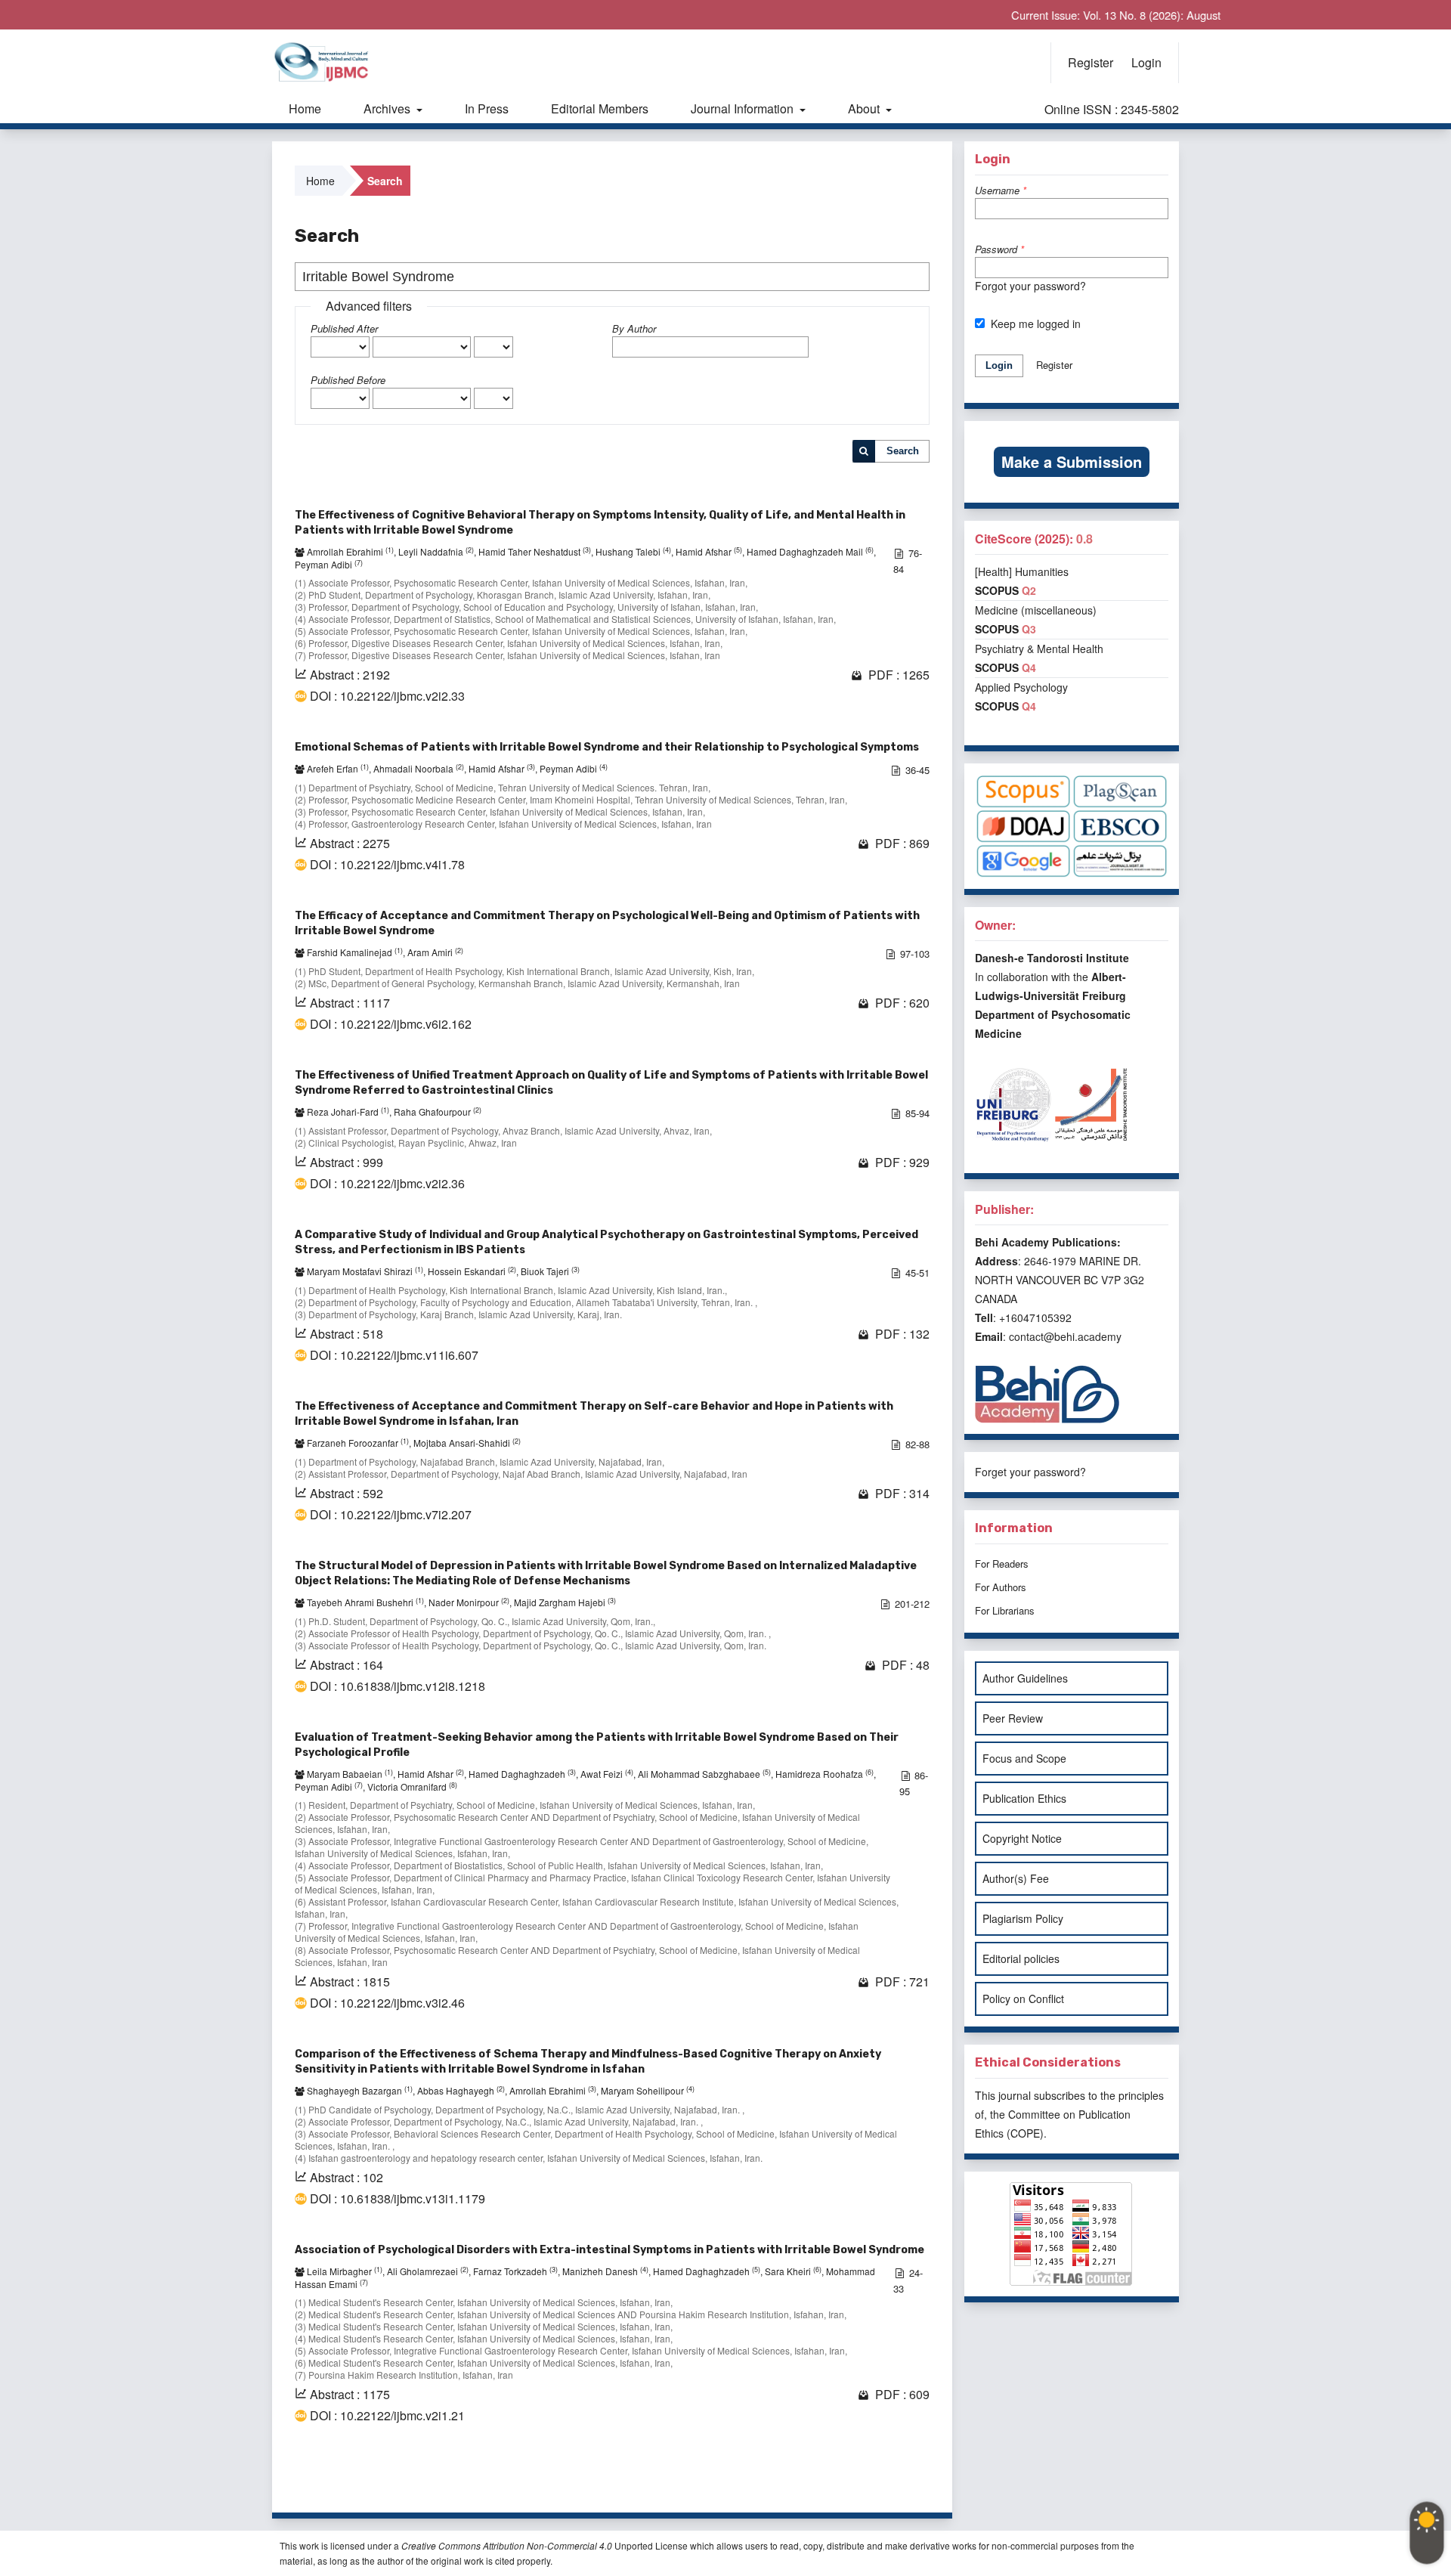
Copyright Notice (1022, 1838)
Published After (344, 328)
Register (1091, 62)
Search (903, 451)
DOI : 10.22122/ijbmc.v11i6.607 (394, 1355)
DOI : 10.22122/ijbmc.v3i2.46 (387, 2003)
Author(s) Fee (1016, 1878)
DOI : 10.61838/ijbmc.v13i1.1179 (398, 2199)
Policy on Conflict (1023, 1999)
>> (916, 2482)
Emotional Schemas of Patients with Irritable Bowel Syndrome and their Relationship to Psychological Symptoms (607, 747)
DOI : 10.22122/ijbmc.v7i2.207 (391, 1515)
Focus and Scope (1024, 1758)
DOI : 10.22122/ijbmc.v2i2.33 (387, 696)
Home (305, 108)
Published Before (348, 380)
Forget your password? (1030, 1472)
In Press (487, 108)
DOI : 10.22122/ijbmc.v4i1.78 (387, 865)
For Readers (1002, 1564)
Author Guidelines (1025, 1678)
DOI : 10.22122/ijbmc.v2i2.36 (387, 1184)
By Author (634, 328)
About (865, 108)
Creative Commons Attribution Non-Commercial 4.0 (507, 2545)
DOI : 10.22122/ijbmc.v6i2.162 (391, 1024)
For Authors (1001, 1587)
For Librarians (1005, 1610)
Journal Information (744, 108)
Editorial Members (600, 108)
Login (1146, 62)
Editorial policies (1021, 1958)
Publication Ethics (1024, 1798)
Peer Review (1013, 1718)
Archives (388, 108)
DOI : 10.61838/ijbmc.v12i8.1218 (398, 1686)
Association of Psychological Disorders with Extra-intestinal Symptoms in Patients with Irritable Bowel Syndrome (609, 2250)
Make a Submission (1072, 461)
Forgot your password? (1030, 286)
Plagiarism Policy (1023, 1918)
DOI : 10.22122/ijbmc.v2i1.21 (387, 2416)
